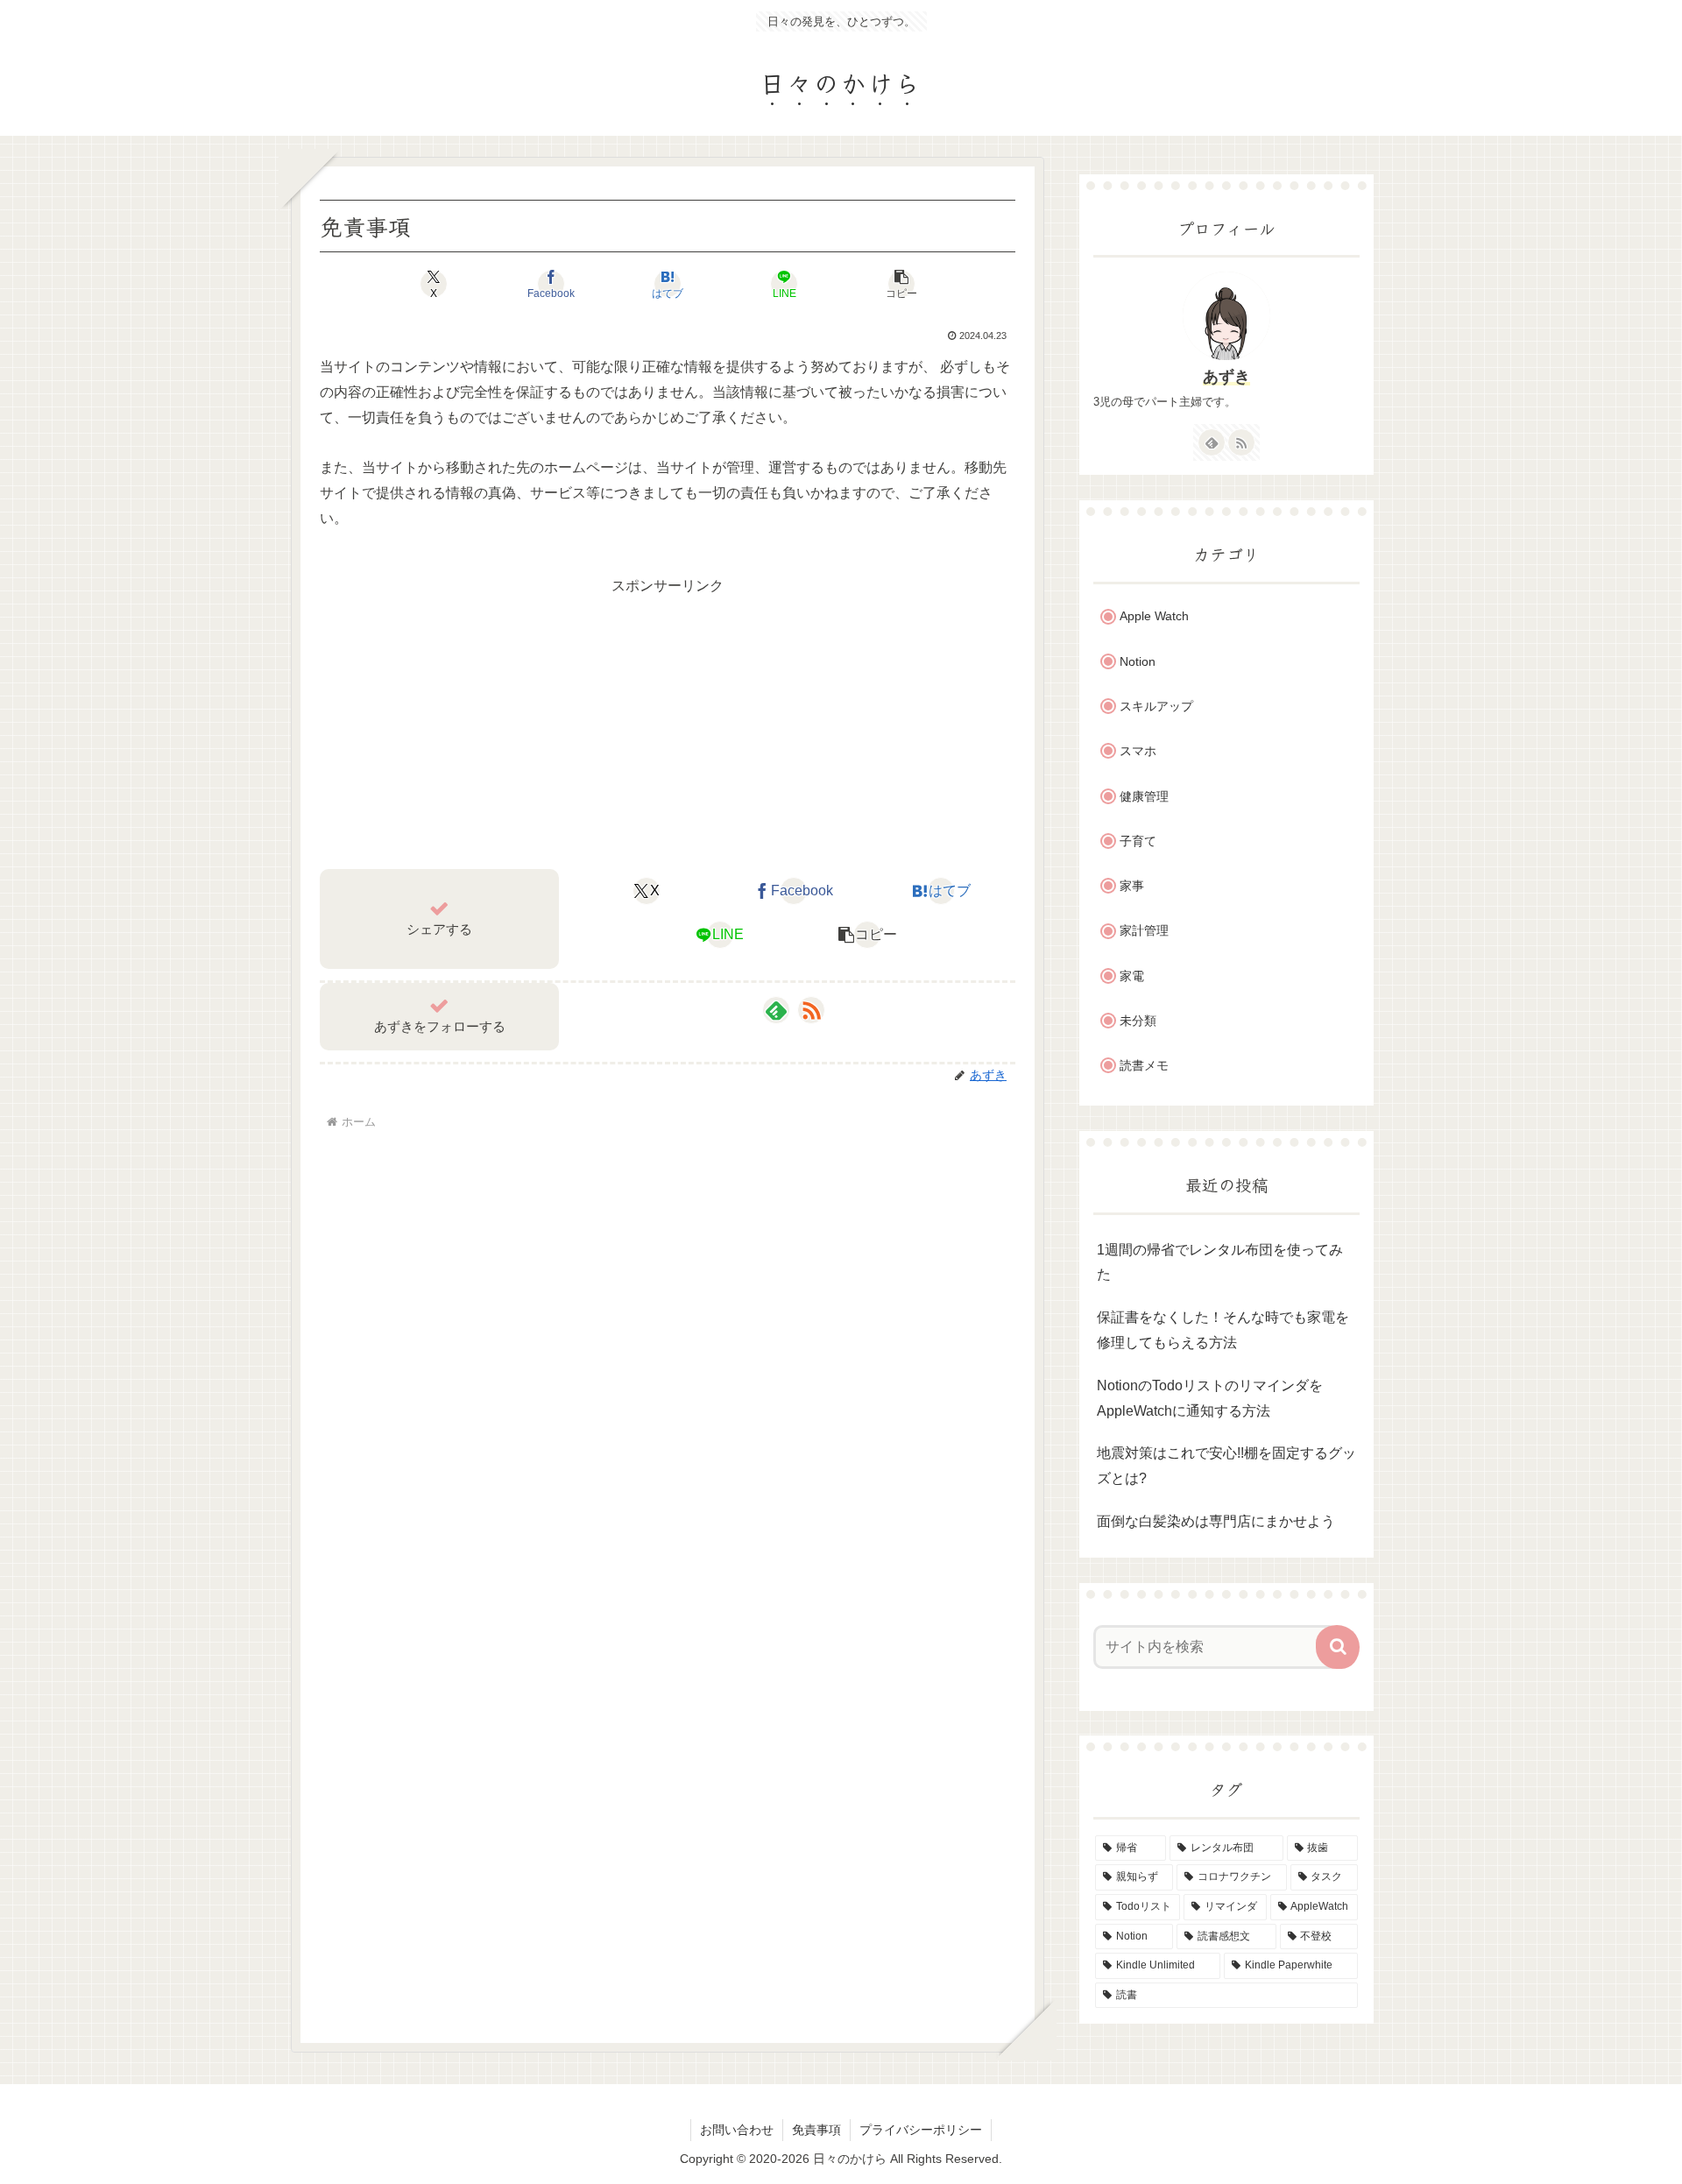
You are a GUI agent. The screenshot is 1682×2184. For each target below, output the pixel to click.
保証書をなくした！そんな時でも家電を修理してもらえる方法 (1223, 1330)
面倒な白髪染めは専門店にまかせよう (1216, 1521)
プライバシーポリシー (921, 2130)
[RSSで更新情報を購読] (811, 1010)
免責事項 (816, 2130)
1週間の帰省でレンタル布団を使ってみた (1220, 1262)
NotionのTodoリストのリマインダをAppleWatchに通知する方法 (1210, 1398)
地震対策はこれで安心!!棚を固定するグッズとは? (1226, 1466)
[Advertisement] (668, 722)
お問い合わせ (737, 2130)
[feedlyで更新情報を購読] (776, 1010)
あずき (1226, 377)
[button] (901, 284)
